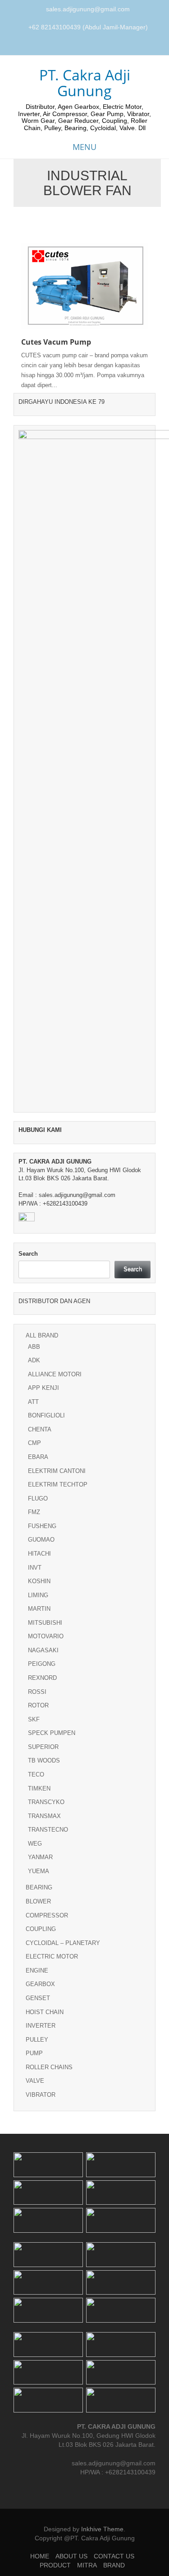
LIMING (38, 1595)
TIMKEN (39, 1788)
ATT (33, 1402)
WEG (35, 1844)
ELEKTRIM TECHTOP (58, 1484)
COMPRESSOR (47, 1915)
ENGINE (37, 1971)
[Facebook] (75, 46)
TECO (36, 1774)
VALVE (35, 2081)
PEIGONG (42, 1664)
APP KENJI (43, 1388)
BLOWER (38, 1901)
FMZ (34, 1512)
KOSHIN (39, 1581)
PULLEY (37, 2040)
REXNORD (42, 1678)
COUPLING (41, 1929)
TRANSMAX (44, 1816)
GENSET (38, 1998)
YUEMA (39, 1871)
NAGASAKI (43, 1650)
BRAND (114, 2565)
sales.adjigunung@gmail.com (88, 9)
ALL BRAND (42, 1335)
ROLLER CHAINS (49, 2067)
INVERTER (41, 2026)
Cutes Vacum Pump (56, 342)
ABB (34, 1347)
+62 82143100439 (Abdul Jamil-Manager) (88, 27)
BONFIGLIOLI (46, 1415)
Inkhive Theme (102, 2529)
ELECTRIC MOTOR (52, 1957)
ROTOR (38, 1705)
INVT (35, 1568)
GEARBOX (40, 1984)
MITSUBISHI (45, 1623)
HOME (40, 2556)
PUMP (34, 2053)
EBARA (38, 1457)
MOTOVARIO (46, 1636)
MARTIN (39, 1609)
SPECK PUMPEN (52, 1733)
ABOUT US (71, 2556)
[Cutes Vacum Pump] (84, 285)
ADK (34, 1360)
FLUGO (38, 1498)
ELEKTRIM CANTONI (57, 1471)
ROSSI (37, 1692)
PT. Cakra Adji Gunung (85, 83)
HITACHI (39, 1554)
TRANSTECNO (48, 1830)
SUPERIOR (43, 1747)
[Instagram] (86, 46)
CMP (34, 1443)
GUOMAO (41, 1540)
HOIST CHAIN (45, 2012)
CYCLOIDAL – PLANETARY (63, 1943)
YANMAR (40, 1857)
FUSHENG (42, 1526)
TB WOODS (44, 1760)
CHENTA (40, 1429)
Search (28, 1254)
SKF (34, 1719)
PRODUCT (55, 2565)
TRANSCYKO (46, 1802)
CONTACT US (114, 2556)
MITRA (87, 2565)
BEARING (39, 1887)
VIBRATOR (41, 2095)
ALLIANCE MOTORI (55, 1374)
